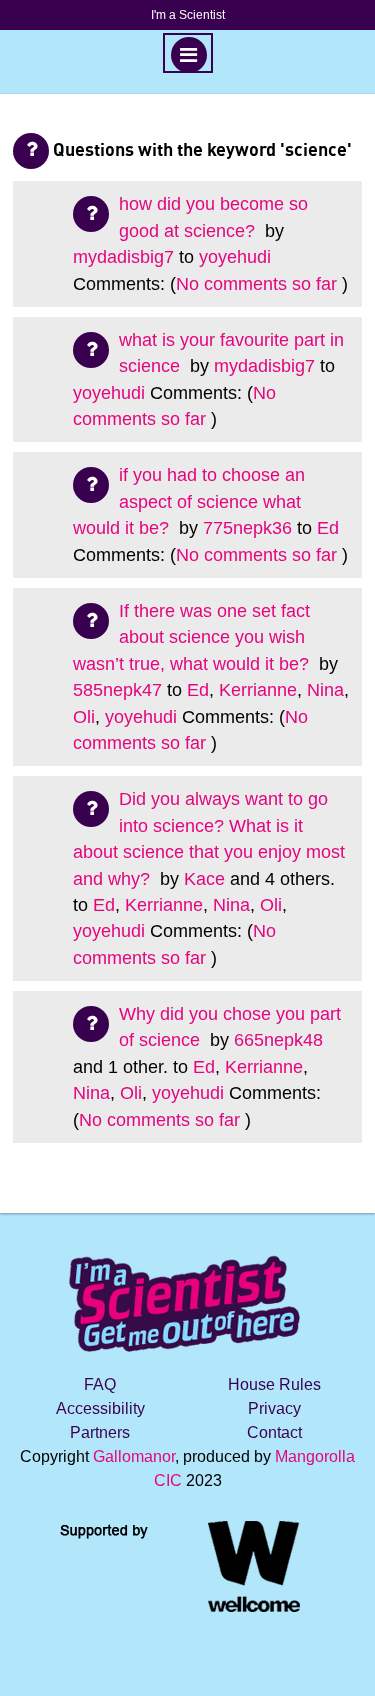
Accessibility (100, 1408)
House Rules (274, 1384)
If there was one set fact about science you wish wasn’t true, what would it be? (193, 637)
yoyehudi (235, 257)
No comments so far (256, 284)
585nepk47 (117, 690)
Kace (204, 879)
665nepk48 (278, 1040)
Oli (84, 717)
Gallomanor (134, 1456)
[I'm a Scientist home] (188, 1295)
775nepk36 (247, 528)
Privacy (274, 1408)
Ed (328, 528)
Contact (274, 1432)
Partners (100, 1432)
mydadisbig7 (123, 257)
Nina (325, 690)
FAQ (100, 1384)
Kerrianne (258, 690)
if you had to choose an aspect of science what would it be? (189, 501)
